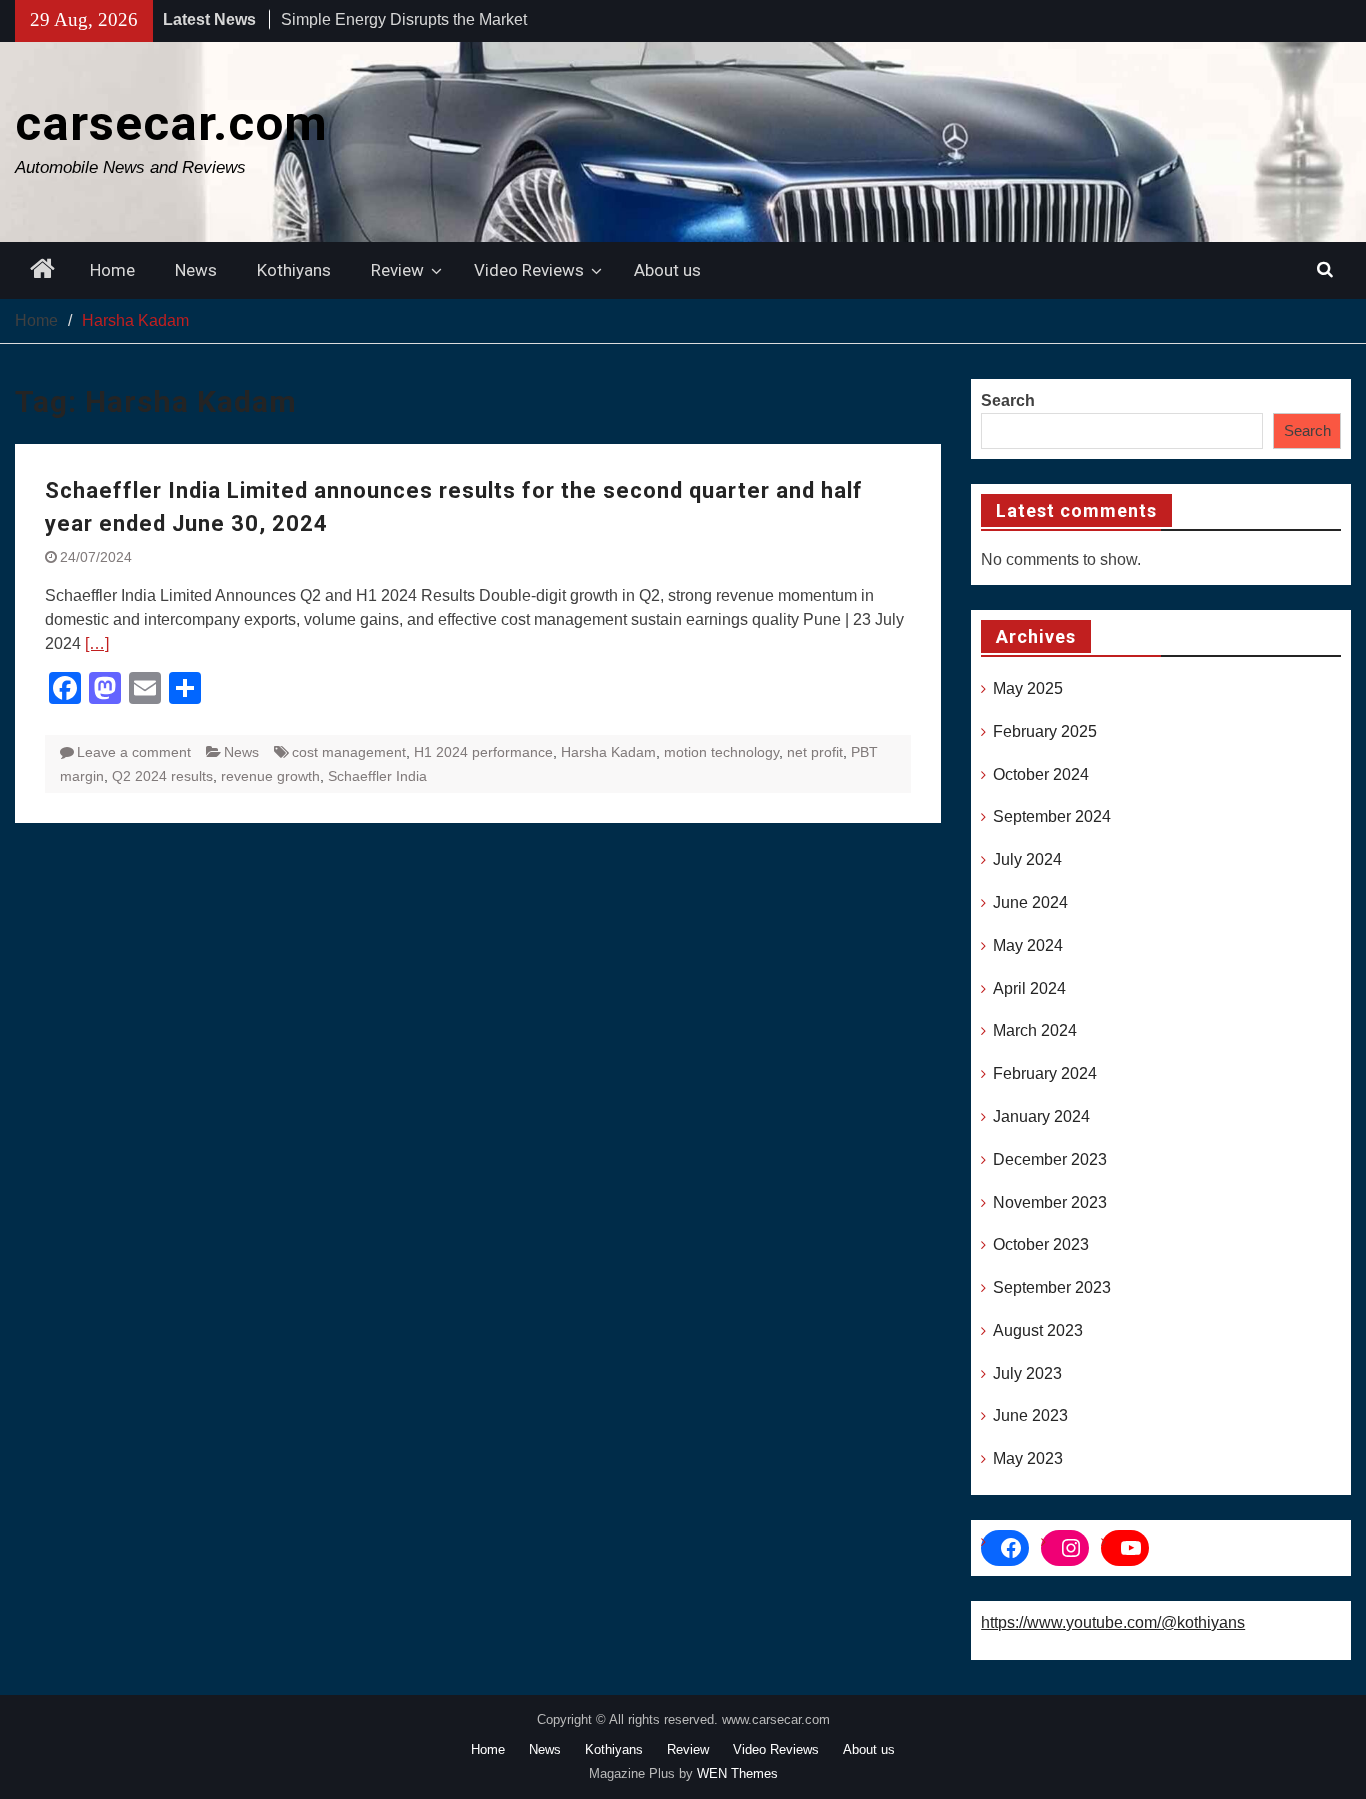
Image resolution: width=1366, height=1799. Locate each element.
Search (1008, 400)
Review (397, 270)
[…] (97, 643)
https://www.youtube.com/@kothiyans (1113, 1622)
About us (667, 270)
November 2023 (1050, 1202)
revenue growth (270, 776)
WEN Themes (737, 1773)
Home (112, 270)
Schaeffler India (377, 776)
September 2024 (1052, 816)
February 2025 (1045, 731)
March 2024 (1035, 1030)
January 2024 (1041, 1116)
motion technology (721, 752)
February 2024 (1045, 1073)
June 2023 (1030, 1415)
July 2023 (1027, 1373)
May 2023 (1028, 1458)
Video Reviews (529, 270)
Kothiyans (294, 270)
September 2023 (1052, 1287)
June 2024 (1030, 902)
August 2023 (1038, 1330)
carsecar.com (171, 123)
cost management (349, 752)
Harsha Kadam (608, 752)
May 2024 (1028, 945)
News (196, 270)
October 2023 (1041, 1244)
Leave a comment (134, 752)
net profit (815, 752)
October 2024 (1041, 774)
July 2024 (1027, 859)
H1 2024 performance (483, 752)
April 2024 (1029, 988)
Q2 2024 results (162, 776)
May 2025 (1028, 688)
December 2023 (1050, 1159)
